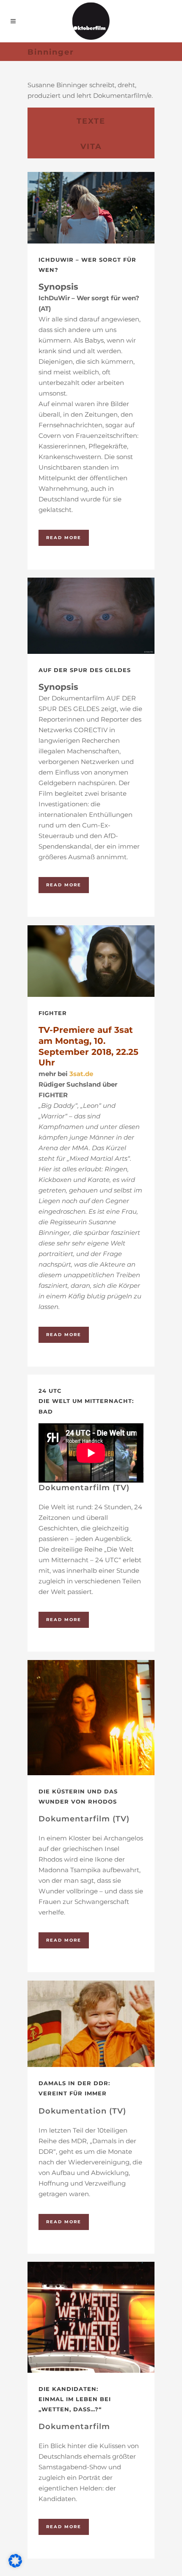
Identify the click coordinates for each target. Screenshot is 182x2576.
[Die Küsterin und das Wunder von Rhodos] (91, 1718)
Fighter (53, 1013)
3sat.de (81, 1074)
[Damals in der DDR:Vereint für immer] (91, 2024)
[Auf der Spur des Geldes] (91, 616)
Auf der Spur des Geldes (85, 670)
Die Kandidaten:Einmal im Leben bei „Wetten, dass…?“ (75, 2399)
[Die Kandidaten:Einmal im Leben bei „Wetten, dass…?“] (91, 2317)
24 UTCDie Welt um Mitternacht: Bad (86, 1401)
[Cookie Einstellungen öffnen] (15, 2565)
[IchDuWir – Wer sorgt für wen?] (91, 208)
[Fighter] (91, 961)
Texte (91, 121)
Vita (91, 147)
